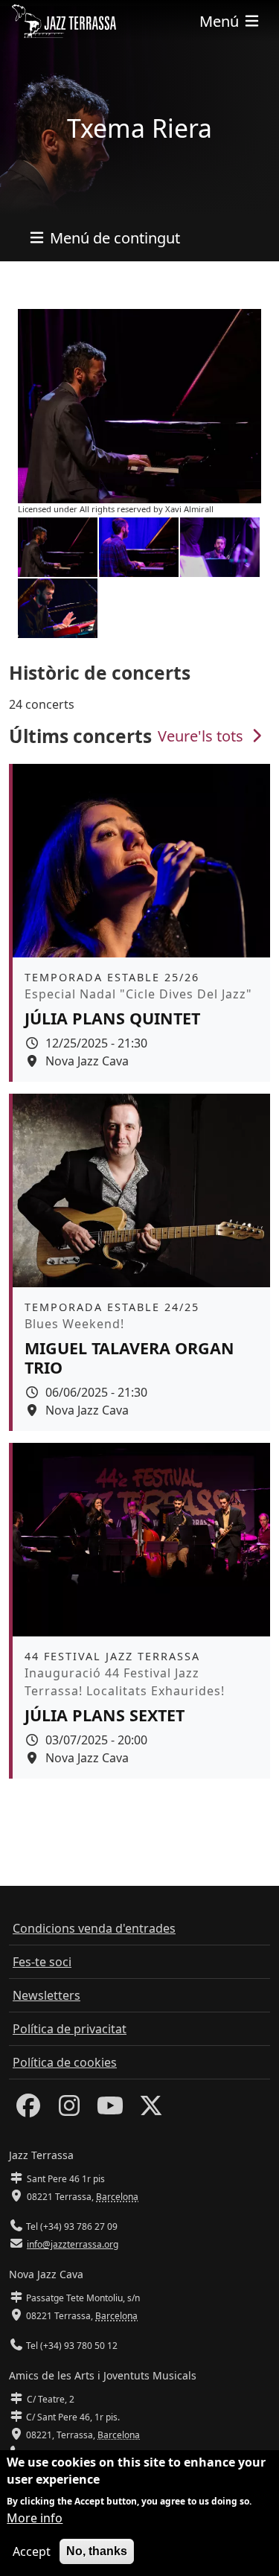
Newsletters (46, 1995)
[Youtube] (110, 2110)
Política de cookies (65, 2062)
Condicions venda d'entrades (94, 1928)
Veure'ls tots (202, 736)
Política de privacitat (70, 2029)
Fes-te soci (42, 1962)
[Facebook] (28, 2110)
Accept (32, 2551)
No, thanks (97, 2551)
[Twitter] (151, 2110)
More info (35, 2518)
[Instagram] (69, 2110)
